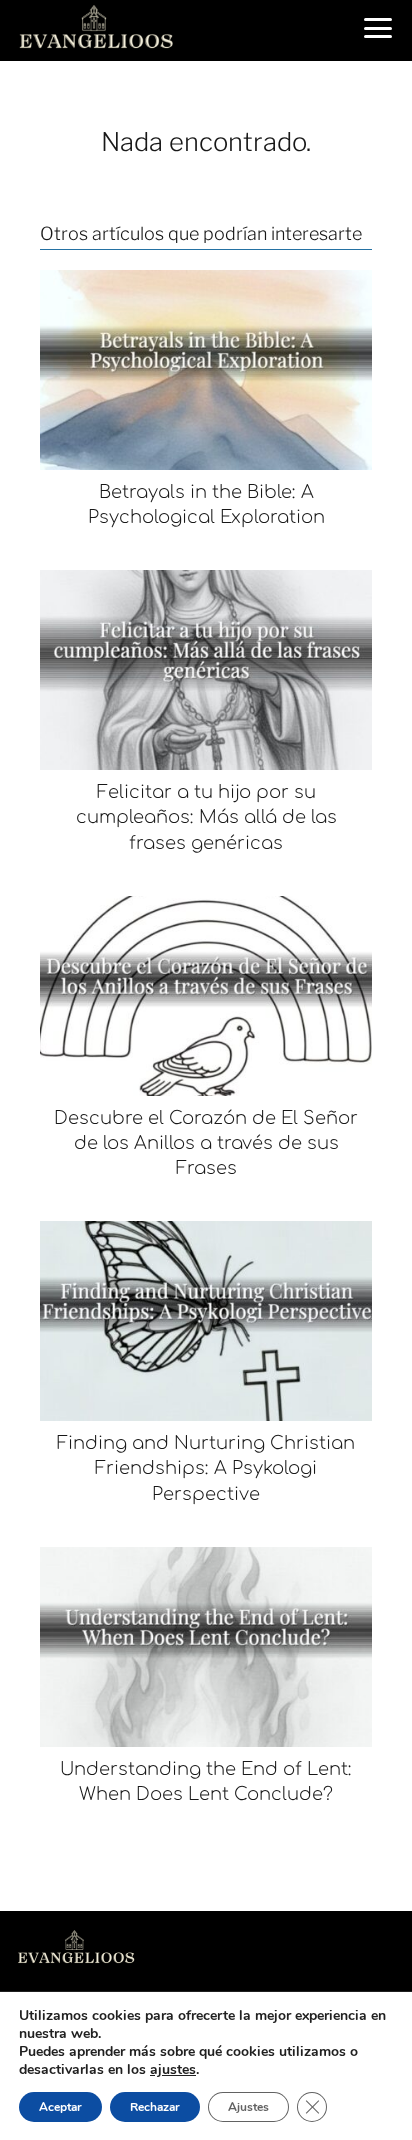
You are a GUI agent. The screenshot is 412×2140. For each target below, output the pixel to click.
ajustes (173, 2070)
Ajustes (248, 2107)
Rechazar (155, 2107)
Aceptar (60, 2107)
